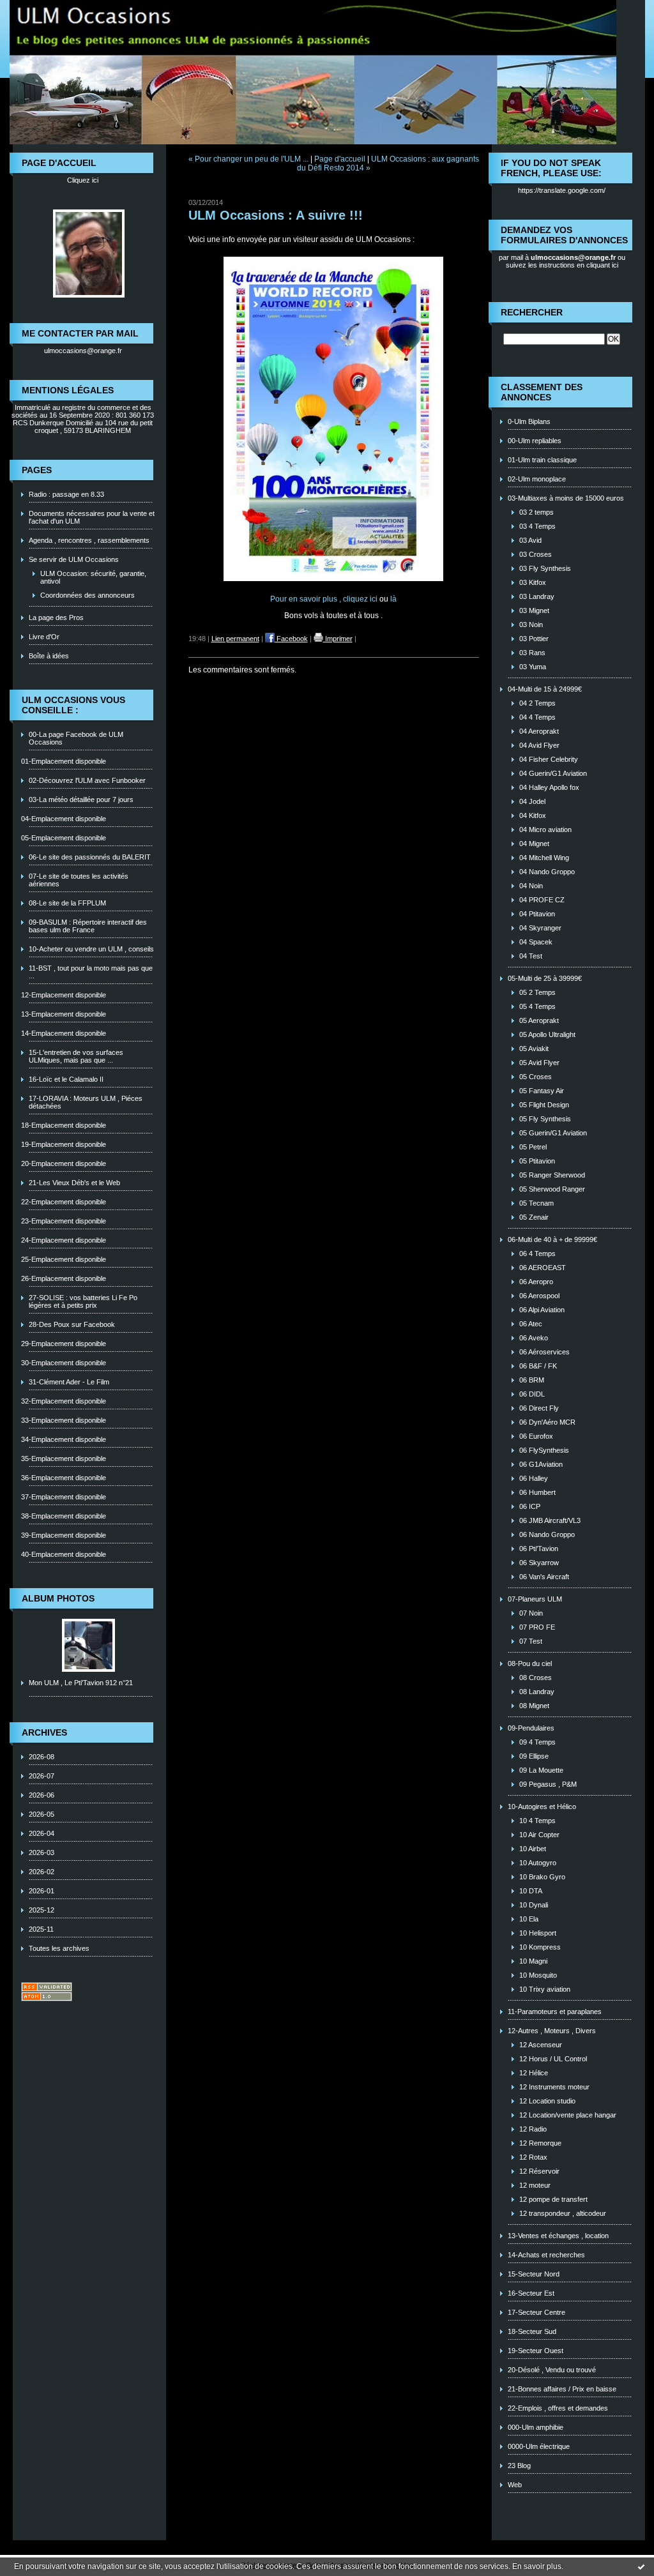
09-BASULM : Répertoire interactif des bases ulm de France (88, 926)
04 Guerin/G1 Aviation (553, 773)
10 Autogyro (538, 1863)
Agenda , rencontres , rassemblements (89, 540)
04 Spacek (536, 942)
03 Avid (530, 540)
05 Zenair (534, 1217)
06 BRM (532, 1380)
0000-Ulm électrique (539, 2446)
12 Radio (533, 2129)
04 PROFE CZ (542, 900)
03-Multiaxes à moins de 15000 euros (566, 498)
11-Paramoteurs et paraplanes (555, 2012)
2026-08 (42, 1757)
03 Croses (536, 554)
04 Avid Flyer (539, 745)
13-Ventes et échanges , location (558, 2236)
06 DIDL (532, 1394)
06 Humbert (537, 1492)
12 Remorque (540, 2143)
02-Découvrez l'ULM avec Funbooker (87, 780)
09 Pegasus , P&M (548, 1784)
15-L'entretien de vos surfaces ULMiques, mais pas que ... (76, 1056)
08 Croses (536, 1678)
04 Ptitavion (537, 914)
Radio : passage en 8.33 (66, 494)
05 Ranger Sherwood (552, 1175)
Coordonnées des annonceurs (87, 595)
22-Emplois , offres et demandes (558, 2408)
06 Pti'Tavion (539, 1549)
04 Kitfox (533, 815)
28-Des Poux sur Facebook (72, 1324)
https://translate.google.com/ (562, 190)
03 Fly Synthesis (545, 568)
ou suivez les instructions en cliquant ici (566, 261)
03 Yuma (533, 667)
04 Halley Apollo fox (549, 787)
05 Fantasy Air (542, 1091)
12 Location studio (547, 2101)
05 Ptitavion (537, 1161)
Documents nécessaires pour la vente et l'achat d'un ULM (92, 517)
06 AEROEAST (543, 1268)
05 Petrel (533, 1147)
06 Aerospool (539, 1296)
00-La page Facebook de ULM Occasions (76, 738)
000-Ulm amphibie (536, 2427)
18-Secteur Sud (532, 2331)
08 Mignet (534, 1706)
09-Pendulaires (531, 1728)
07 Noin (531, 1613)
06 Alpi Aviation (542, 1310)
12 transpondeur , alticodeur (563, 2213)
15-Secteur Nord (534, 2274)
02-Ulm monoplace (537, 479)
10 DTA (531, 1891)
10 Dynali (534, 1905)
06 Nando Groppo (547, 1534)
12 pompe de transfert (553, 2199)
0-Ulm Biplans (529, 421)
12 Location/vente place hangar (568, 2115)
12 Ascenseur (541, 2045)
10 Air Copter (539, 1835)
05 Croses (536, 1077)
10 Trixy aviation (545, 1989)
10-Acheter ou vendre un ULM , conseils (91, 949)
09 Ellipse (534, 1756)
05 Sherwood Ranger (552, 1189)
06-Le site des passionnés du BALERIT (90, 857)
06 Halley (534, 1478)
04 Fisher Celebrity (549, 759)
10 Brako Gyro (542, 1877)
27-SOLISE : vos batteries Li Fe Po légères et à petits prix (83, 1301)
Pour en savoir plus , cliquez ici (325, 599)
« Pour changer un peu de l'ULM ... (248, 159)
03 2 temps (536, 512)
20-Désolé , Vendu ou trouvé (552, 2370)
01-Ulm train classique (542, 460)
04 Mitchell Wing (544, 858)
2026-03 (42, 1852)
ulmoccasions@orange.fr (83, 351)
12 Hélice (534, 2073)
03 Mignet (534, 610)
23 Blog (519, 2466)
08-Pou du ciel (530, 1663)
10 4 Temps (537, 1821)
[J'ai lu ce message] (641, 2566)
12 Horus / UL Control (553, 2059)
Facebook (291, 639)
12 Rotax (533, 2157)
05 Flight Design (544, 1105)
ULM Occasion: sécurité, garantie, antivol (93, 577)
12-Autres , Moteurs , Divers (552, 2031)
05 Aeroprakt (539, 1020)
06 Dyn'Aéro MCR (547, 1422)
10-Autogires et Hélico (542, 1807)
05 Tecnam (536, 1203)
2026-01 (42, 1891)
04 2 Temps (537, 703)
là (393, 599)
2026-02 (42, 1872)
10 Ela (529, 1919)
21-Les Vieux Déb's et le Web (74, 1183)
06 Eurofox (536, 1436)
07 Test (531, 1641)
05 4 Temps (537, 1006)
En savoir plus (537, 2566)
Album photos (58, 1598)
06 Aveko (534, 1338)
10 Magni (533, 1961)
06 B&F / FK (538, 1366)
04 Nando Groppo (547, 872)
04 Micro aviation (545, 830)
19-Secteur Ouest (536, 2351)
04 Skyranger (540, 928)
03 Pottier (534, 639)
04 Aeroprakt (539, 731)
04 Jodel (532, 801)
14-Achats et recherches (546, 2255)
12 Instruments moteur (554, 2087)
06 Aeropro (536, 1282)
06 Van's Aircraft (544, 1577)
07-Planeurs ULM (535, 1599)
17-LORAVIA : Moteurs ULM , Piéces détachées (86, 1102)
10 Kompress (540, 1947)
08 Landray (537, 1692)
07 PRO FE (537, 1627)
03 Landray (537, 596)
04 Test (531, 956)
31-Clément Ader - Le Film (69, 1382)
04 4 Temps (537, 717)
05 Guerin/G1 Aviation (553, 1133)
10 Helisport (538, 1933)
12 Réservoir (539, 2171)
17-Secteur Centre (536, 2312)
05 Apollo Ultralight (547, 1034)
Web (515, 2485)
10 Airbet (533, 1849)
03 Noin (531, 625)
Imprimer (338, 639)
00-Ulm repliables (535, 441)
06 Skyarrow (539, 1563)
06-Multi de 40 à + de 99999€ (552, 1239)
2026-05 (42, 1814)
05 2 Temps (537, 992)
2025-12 (42, 1910)
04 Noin (531, 886)
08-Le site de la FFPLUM (67, 903)
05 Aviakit (534, 1049)
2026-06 (42, 1795)
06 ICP (530, 1506)
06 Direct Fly (539, 1408)
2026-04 (42, 1833)
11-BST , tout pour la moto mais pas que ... (91, 972)
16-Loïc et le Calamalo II (66, 1079)
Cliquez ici (83, 180)
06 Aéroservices (544, 1352)
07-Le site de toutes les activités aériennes (79, 880)
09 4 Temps (537, 1742)
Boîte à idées (49, 656)
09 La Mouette (541, 1770)
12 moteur (535, 2185)
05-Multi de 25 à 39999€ (545, 978)
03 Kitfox (533, 582)
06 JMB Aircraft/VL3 (550, 1520)
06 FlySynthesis (544, 1450)
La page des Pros (56, 617)
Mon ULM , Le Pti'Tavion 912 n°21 (81, 1683)
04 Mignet (534, 844)
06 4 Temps (537, 1254)
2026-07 (42, 1776)
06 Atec (531, 1324)
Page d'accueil (340, 159)
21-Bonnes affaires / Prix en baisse (562, 2389)
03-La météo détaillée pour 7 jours (81, 799)
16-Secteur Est (531, 2293)
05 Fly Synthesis (545, 1119)
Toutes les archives (59, 1948)
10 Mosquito (538, 1975)
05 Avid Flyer (539, 1063)
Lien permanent (235, 639)
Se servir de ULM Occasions (74, 559)
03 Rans (532, 653)
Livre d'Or (44, 637)
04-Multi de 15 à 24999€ (545, 689)
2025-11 (41, 1929)
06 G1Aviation (541, 1464)
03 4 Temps (537, 526)
